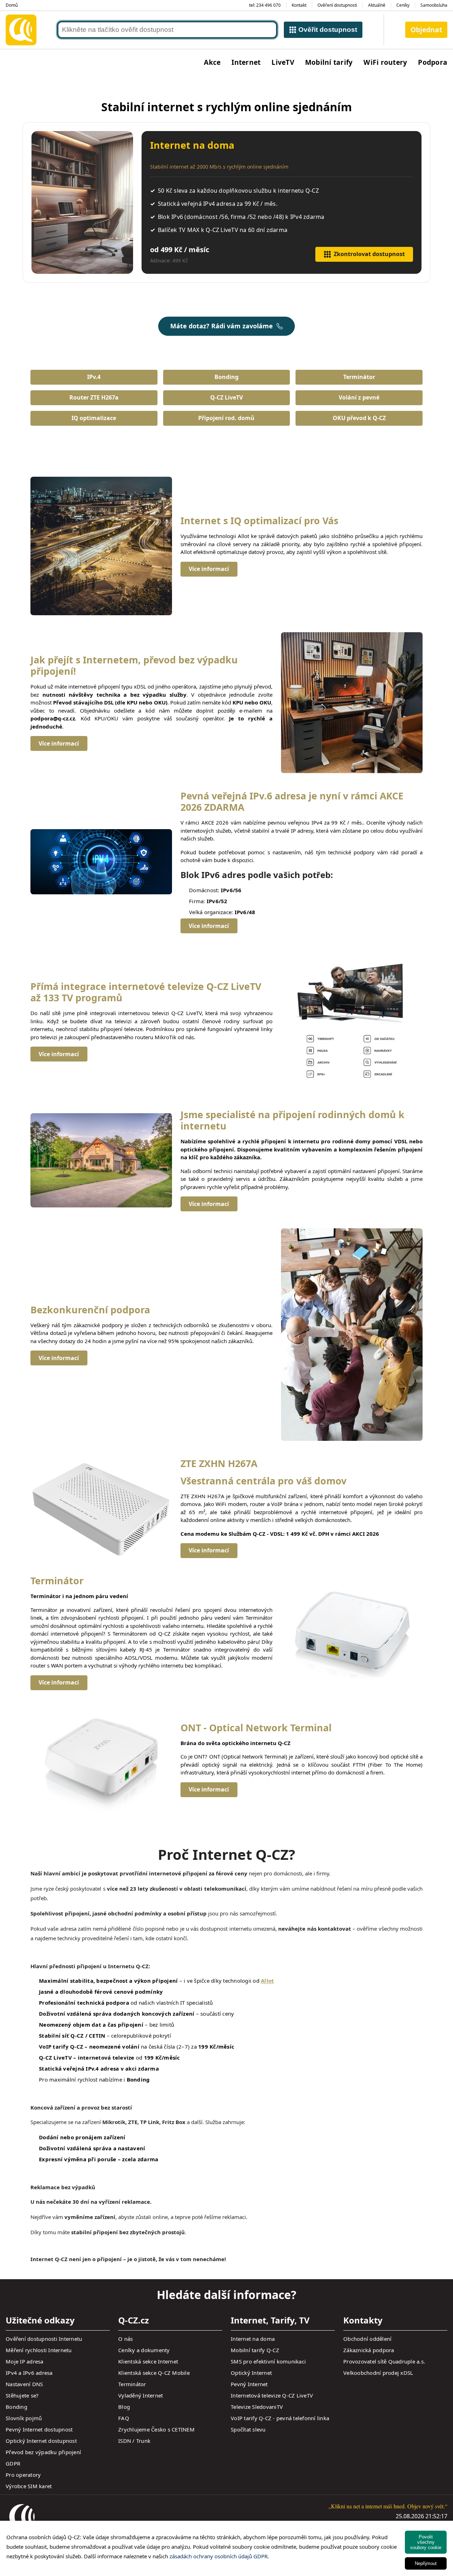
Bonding (226, 377)
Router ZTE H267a (94, 397)
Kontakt (299, 5)
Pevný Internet (249, 2384)
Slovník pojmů (24, 2418)
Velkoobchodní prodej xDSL (378, 2373)
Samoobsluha (434, 5)
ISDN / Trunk (134, 2441)
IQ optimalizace (94, 418)
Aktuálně (377, 5)
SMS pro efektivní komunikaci (268, 2361)
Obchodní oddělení (367, 2339)
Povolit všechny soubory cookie (426, 2542)
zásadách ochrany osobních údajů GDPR (219, 2556)
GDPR (13, 2463)
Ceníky (403, 5)
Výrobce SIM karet (29, 2486)
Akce (212, 62)
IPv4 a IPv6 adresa (29, 2373)
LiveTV (283, 62)
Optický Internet (251, 2373)
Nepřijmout (426, 2563)
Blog (124, 2407)
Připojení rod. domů (226, 418)
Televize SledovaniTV (257, 2407)
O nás (125, 2339)
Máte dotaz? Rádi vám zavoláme (222, 326)
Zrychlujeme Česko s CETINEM (156, 2429)
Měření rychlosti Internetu (39, 2350)
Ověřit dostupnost (328, 30)
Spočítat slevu (248, 2429)
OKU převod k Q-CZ (359, 418)
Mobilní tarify (329, 62)
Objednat (426, 30)
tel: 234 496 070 (265, 5)
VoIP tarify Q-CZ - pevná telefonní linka (280, 2418)
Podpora (433, 62)
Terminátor (359, 377)
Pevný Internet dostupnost (39, 2429)
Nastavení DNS (24, 2384)
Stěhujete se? (22, 2395)
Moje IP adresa (25, 2361)
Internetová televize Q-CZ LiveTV (272, 2395)
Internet (246, 62)
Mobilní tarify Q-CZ (255, 2350)
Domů (12, 5)
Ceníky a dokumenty (144, 2350)
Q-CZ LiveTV (226, 397)
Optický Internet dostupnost (41, 2441)
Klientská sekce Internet (148, 2361)
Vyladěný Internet (141, 2395)
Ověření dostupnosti (337, 5)
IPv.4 (94, 377)
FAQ (124, 2418)
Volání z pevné (359, 397)
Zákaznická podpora (369, 2350)
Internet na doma (253, 2339)
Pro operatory (23, 2475)
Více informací (209, 569)
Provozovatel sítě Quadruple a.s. (384, 2361)
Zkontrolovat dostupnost (369, 254)
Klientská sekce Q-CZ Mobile (154, 2373)
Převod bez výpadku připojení (43, 2452)
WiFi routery (385, 62)
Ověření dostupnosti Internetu (44, 2339)
